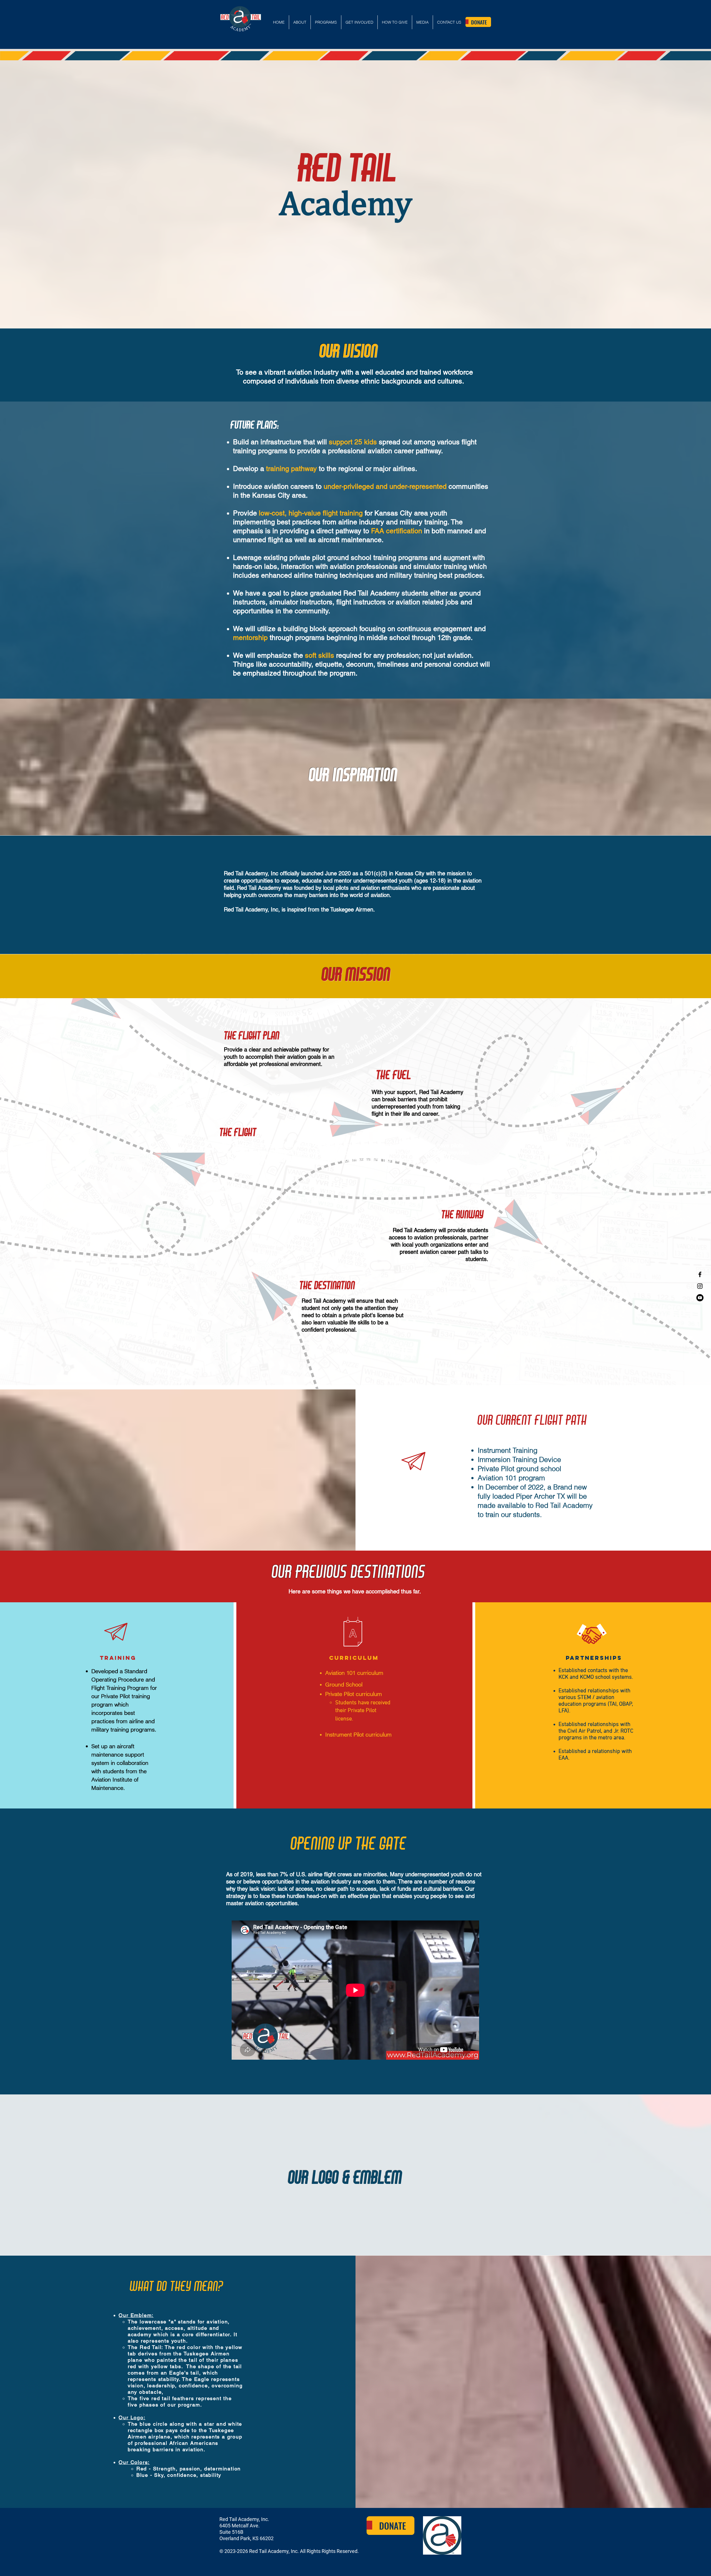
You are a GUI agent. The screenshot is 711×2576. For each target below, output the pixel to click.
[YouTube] (700, 1298)
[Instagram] (700, 1286)
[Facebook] (700, 1274)
